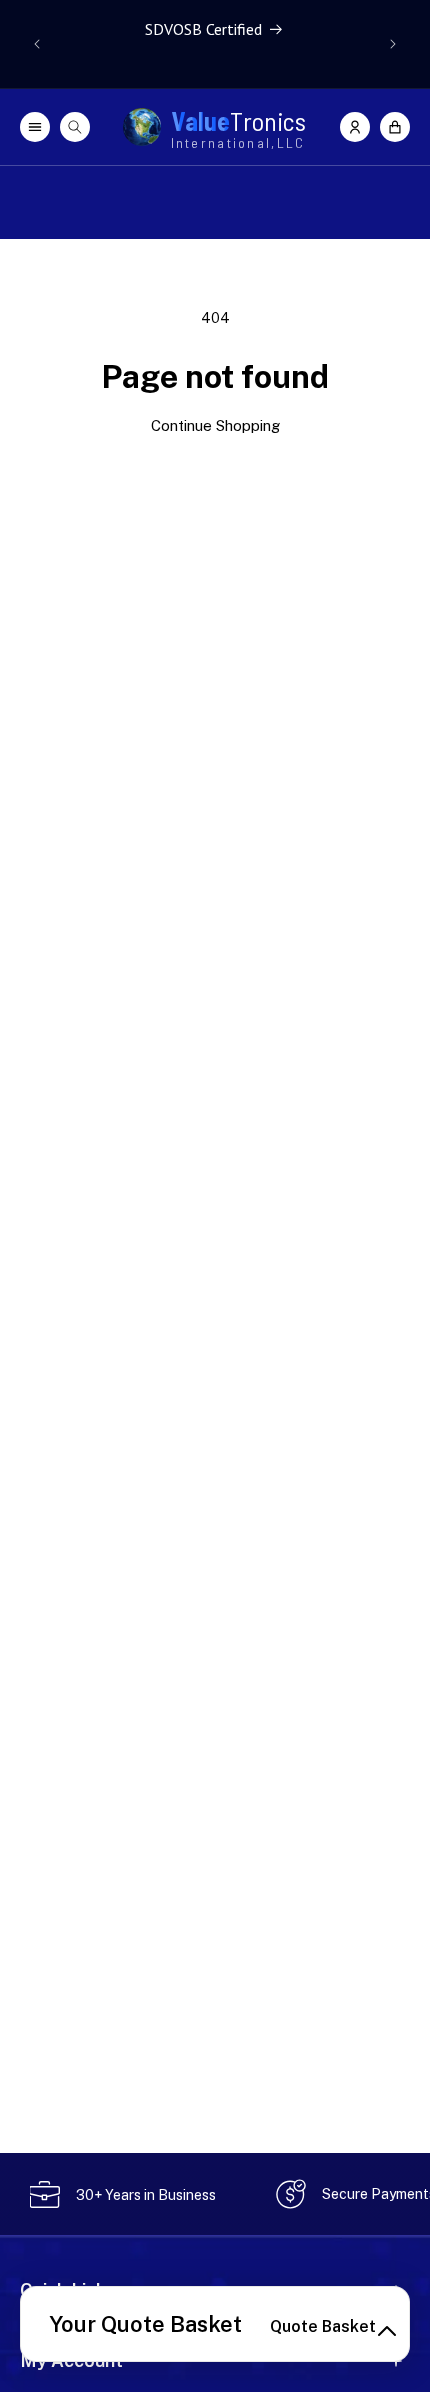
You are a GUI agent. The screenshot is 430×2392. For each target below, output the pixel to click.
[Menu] (35, 127)
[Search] (75, 127)
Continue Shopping (215, 425)
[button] (395, 127)
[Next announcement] (393, 44)
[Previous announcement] (37, 44)
